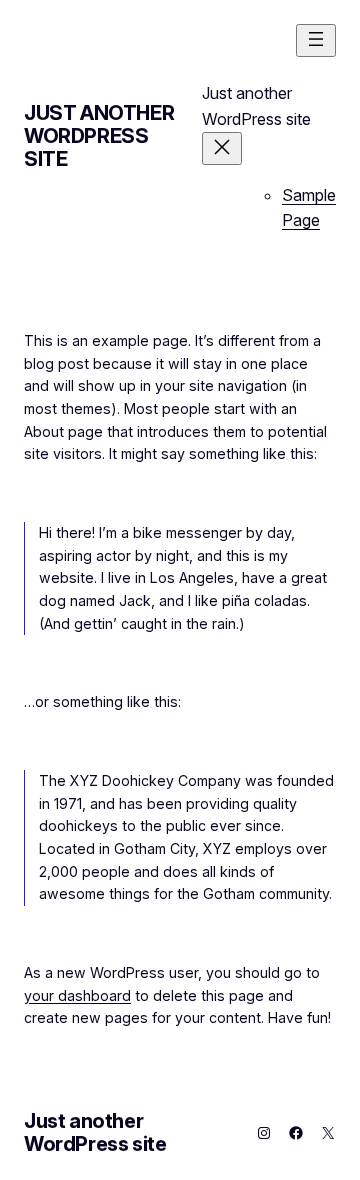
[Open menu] (316, 40)
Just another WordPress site (99, 136)
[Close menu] (222, 148)
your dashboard (77, 995)
